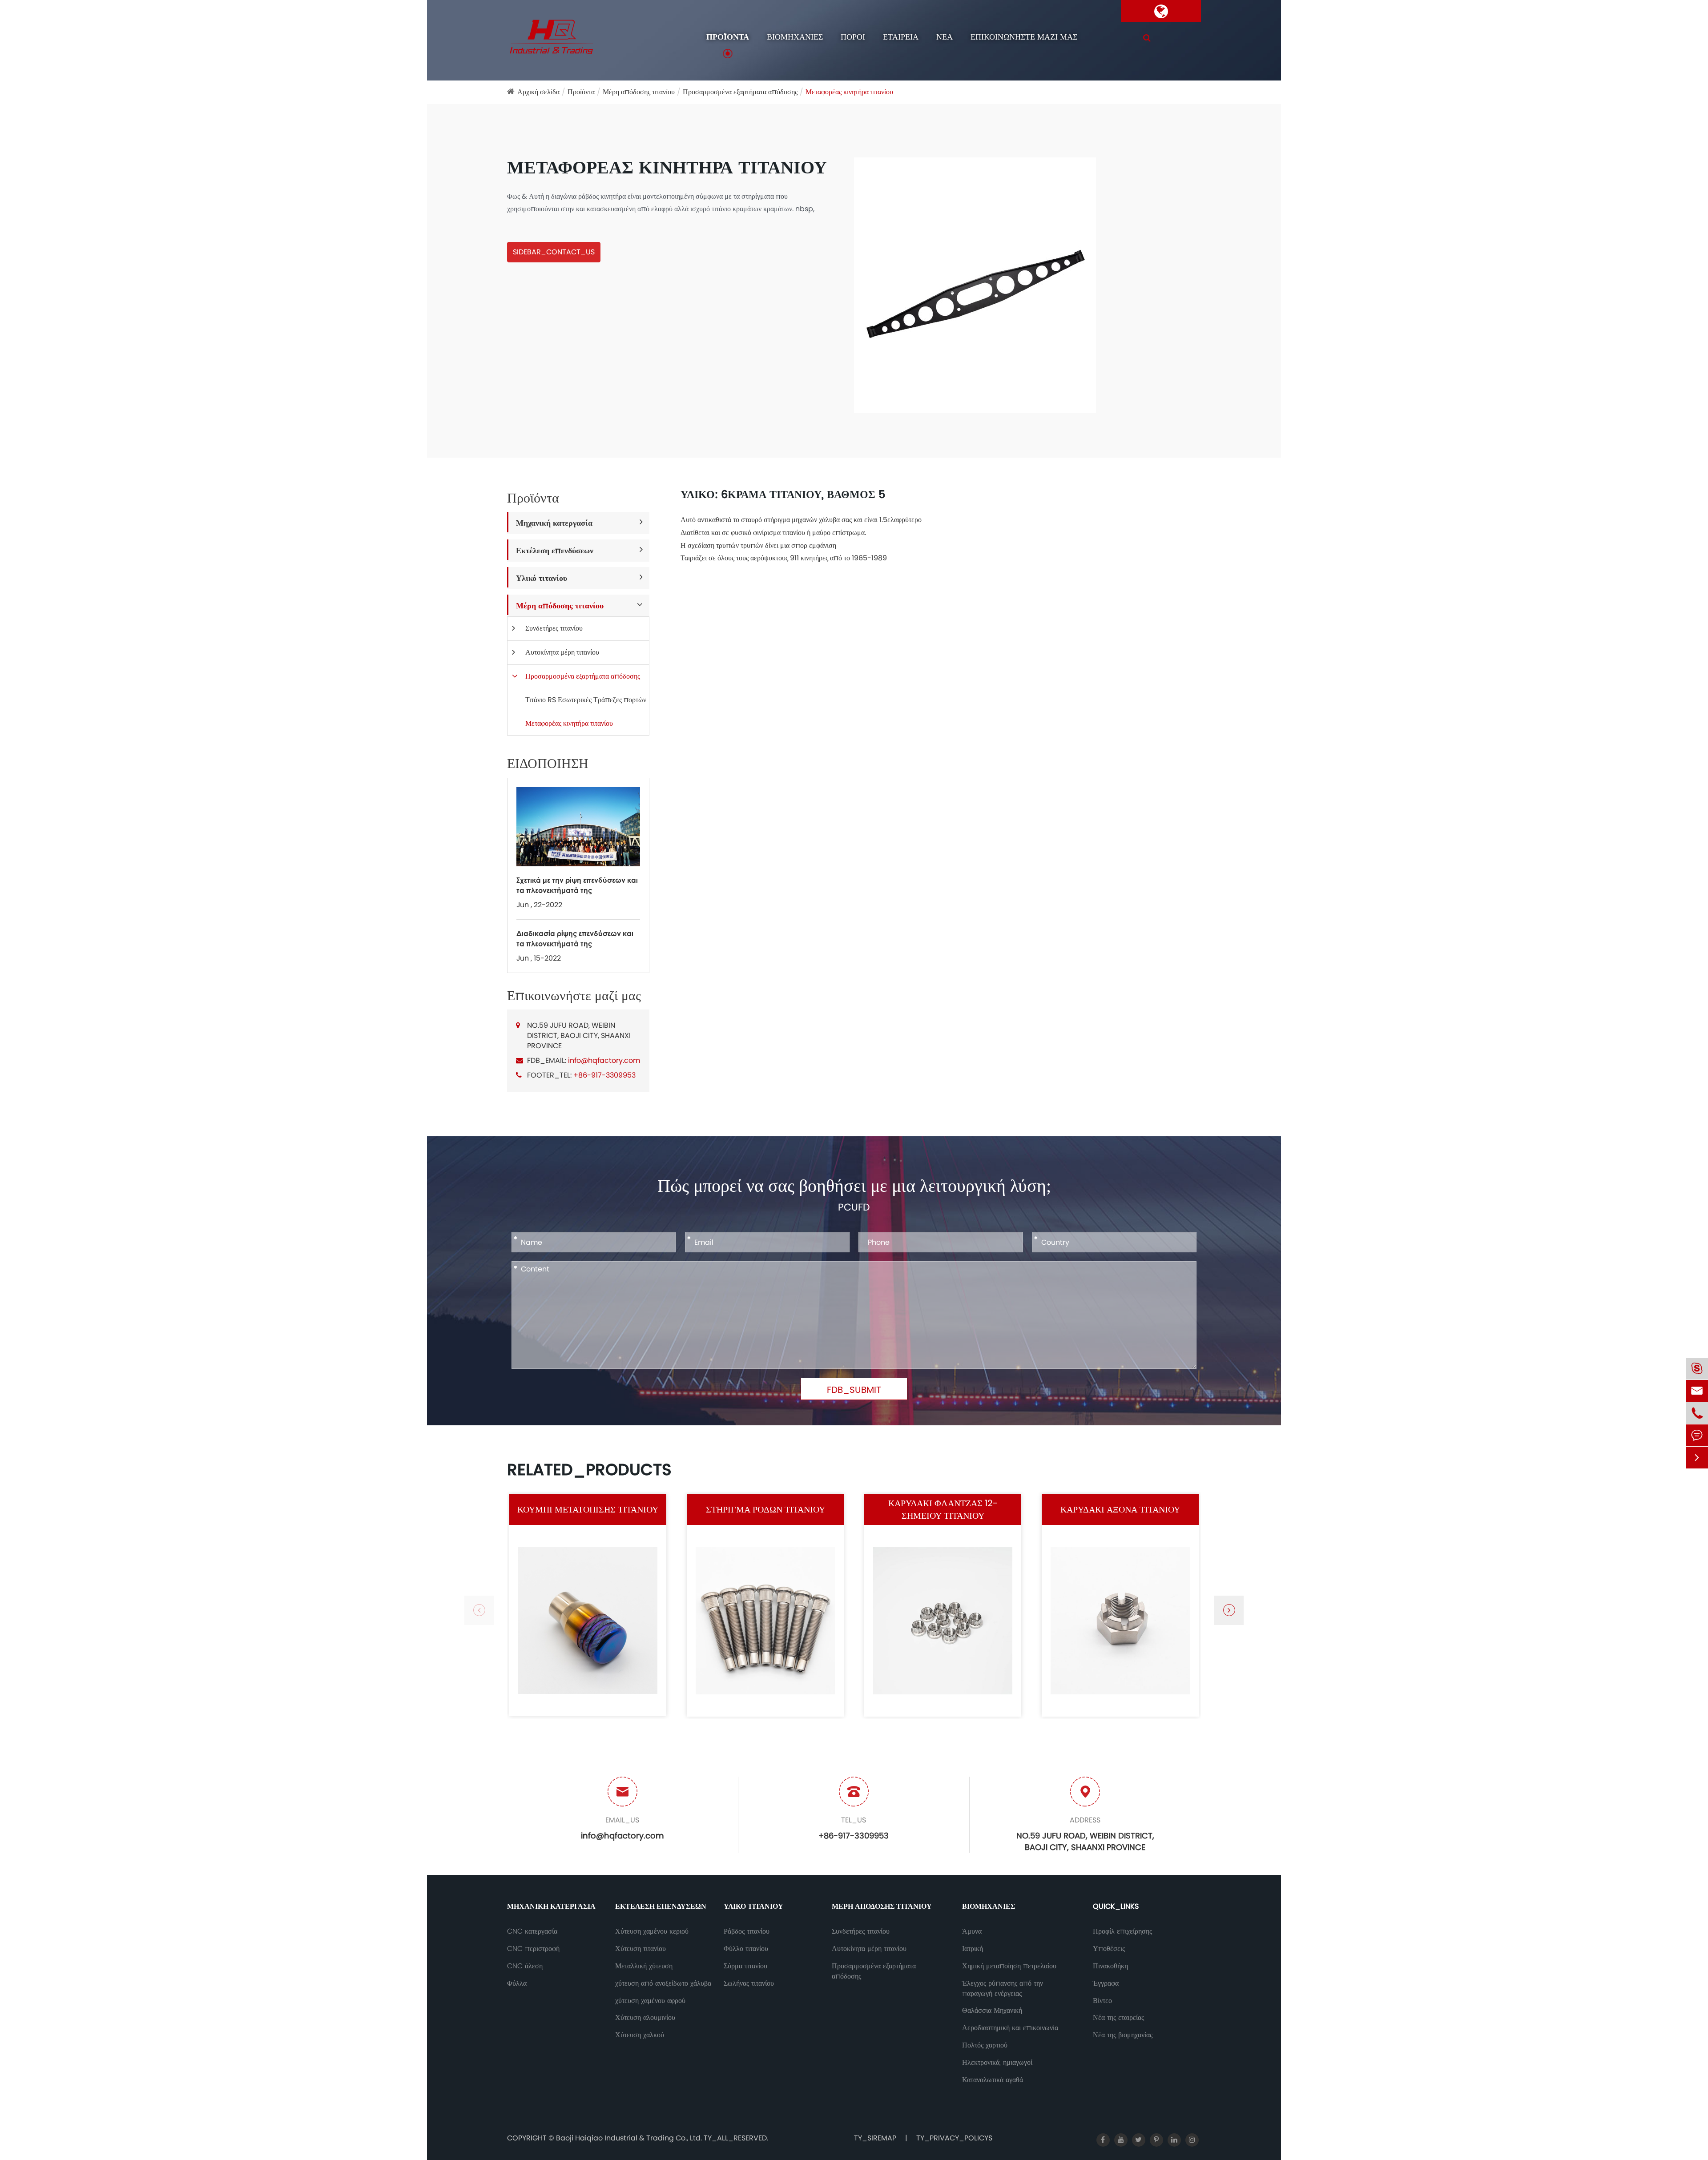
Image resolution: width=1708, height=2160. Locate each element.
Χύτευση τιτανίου (640, 1949)
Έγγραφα (1106, 1983)
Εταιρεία (901, 37)
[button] (1229, 1610)
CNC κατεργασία (532, 1931)
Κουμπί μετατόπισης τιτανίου (588, 1509)
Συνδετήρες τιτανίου (554, 628)
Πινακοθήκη (1110, 1966)
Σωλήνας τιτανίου (749, 1983)
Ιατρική (973, 1949)
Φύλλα (517, 1983)
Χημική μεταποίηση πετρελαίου (1009, 1966)
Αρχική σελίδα (538, 92)
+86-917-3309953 (604, 1075)
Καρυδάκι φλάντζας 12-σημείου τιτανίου (943, 1510)
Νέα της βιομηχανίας (1123, 2035)
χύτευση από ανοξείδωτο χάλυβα (663, 1983)
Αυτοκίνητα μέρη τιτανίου (562, 652)
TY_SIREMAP (875, 2138)
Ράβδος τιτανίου (747, 1931)
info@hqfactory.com (604, 1060)
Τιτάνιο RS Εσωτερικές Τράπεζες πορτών (586, 700)
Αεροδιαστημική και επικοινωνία (1010, 2028)
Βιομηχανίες (795, 37)
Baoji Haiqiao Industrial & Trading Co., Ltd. (630, 2138)
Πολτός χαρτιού (985, 2045)
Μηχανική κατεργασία (554, 523)
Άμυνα (972, 1931)
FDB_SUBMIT (854, 1390)
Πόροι (853, 37)
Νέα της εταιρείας (1118, 2018)
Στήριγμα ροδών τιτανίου (765, 1509)
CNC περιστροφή (533, 1949)
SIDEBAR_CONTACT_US (554, 252)
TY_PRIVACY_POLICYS (954, 2138)
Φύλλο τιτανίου (746, 1949)
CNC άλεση (525, 1966)
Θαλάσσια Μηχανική (992, 2011)
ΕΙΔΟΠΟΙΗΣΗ (548, 764)
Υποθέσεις (1109, 1949)
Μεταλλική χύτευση (644, 1966)
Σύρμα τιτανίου (745, 1966)
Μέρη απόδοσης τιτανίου (639, 92)
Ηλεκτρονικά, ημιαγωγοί (997, 2063)
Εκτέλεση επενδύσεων (555, 550)
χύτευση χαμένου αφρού (650, 2001)
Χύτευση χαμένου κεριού (652, 1931)
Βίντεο (1102, 2001)
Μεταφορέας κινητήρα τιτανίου (849, 92)
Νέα (945, 37)
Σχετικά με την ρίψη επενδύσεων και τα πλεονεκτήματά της (577, 885)
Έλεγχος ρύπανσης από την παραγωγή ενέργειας (1003, 1989)
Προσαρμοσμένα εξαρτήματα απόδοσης (740, 92)
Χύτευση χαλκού (640, 2035)
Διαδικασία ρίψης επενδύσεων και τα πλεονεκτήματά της (575, 938)
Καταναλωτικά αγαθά (993, 2080)
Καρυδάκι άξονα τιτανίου (1120, 1509)
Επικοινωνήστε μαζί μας (1024, 37)
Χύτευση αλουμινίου (645, 2018)
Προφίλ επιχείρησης (1122, 1931)
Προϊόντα (728, 37)
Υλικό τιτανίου (542, 578)
